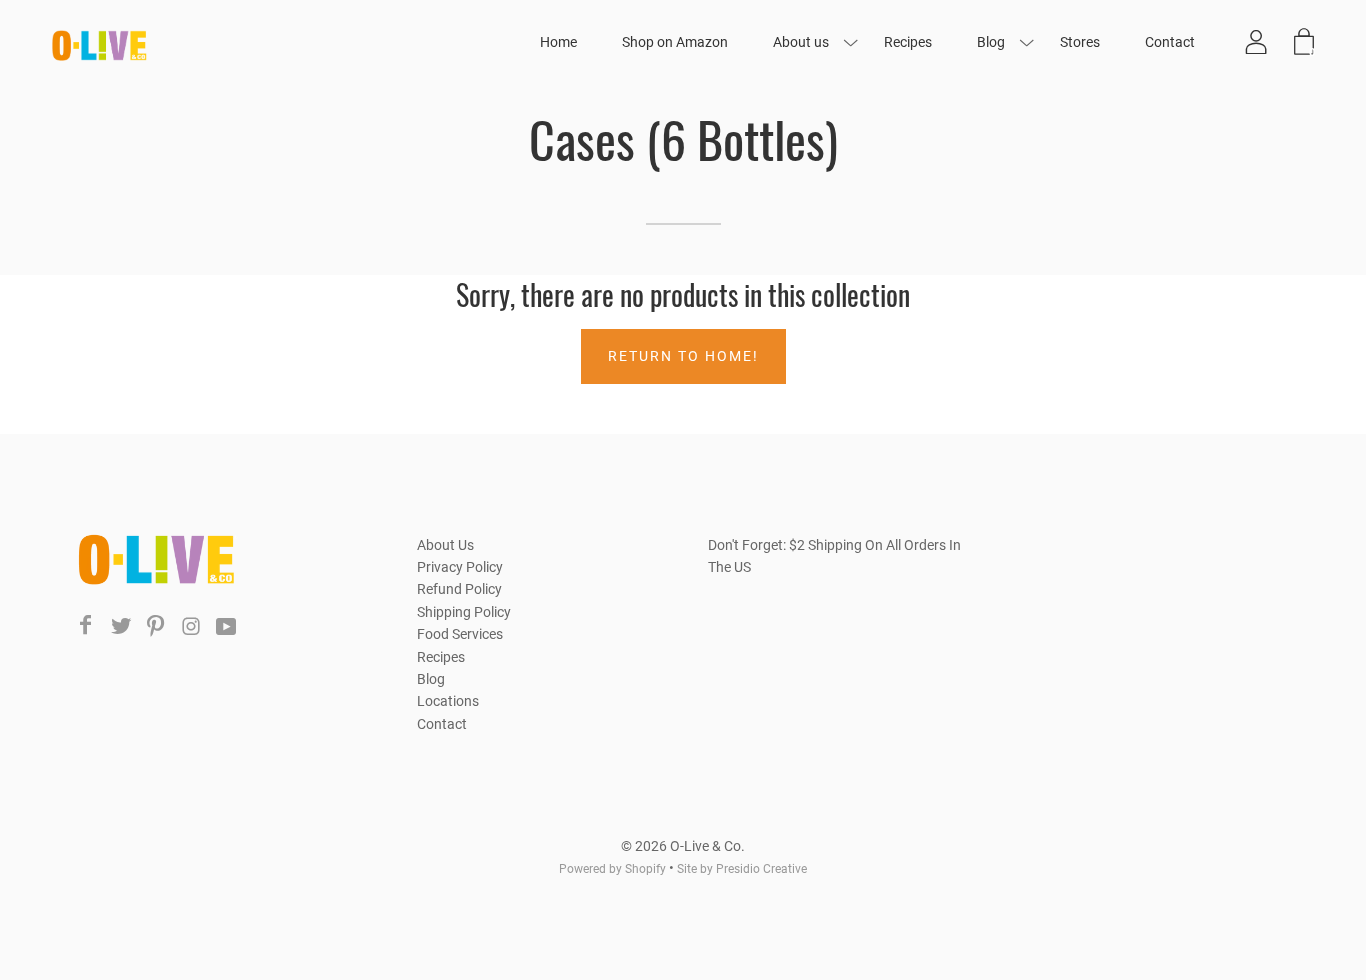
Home (558, 42)
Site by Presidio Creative (742, 869)
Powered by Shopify (612, 869)
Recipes (908, 42)
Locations (448, 701)
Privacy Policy (460, 567)
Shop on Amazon (675, 42)
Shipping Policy (464, 612)
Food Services (460, 634)
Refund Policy (459, 589)
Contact (1170, 42)
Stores (1080, 42)
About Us (445, 545)
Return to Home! (683, 356)
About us (801, 42)
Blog (991, 42)
